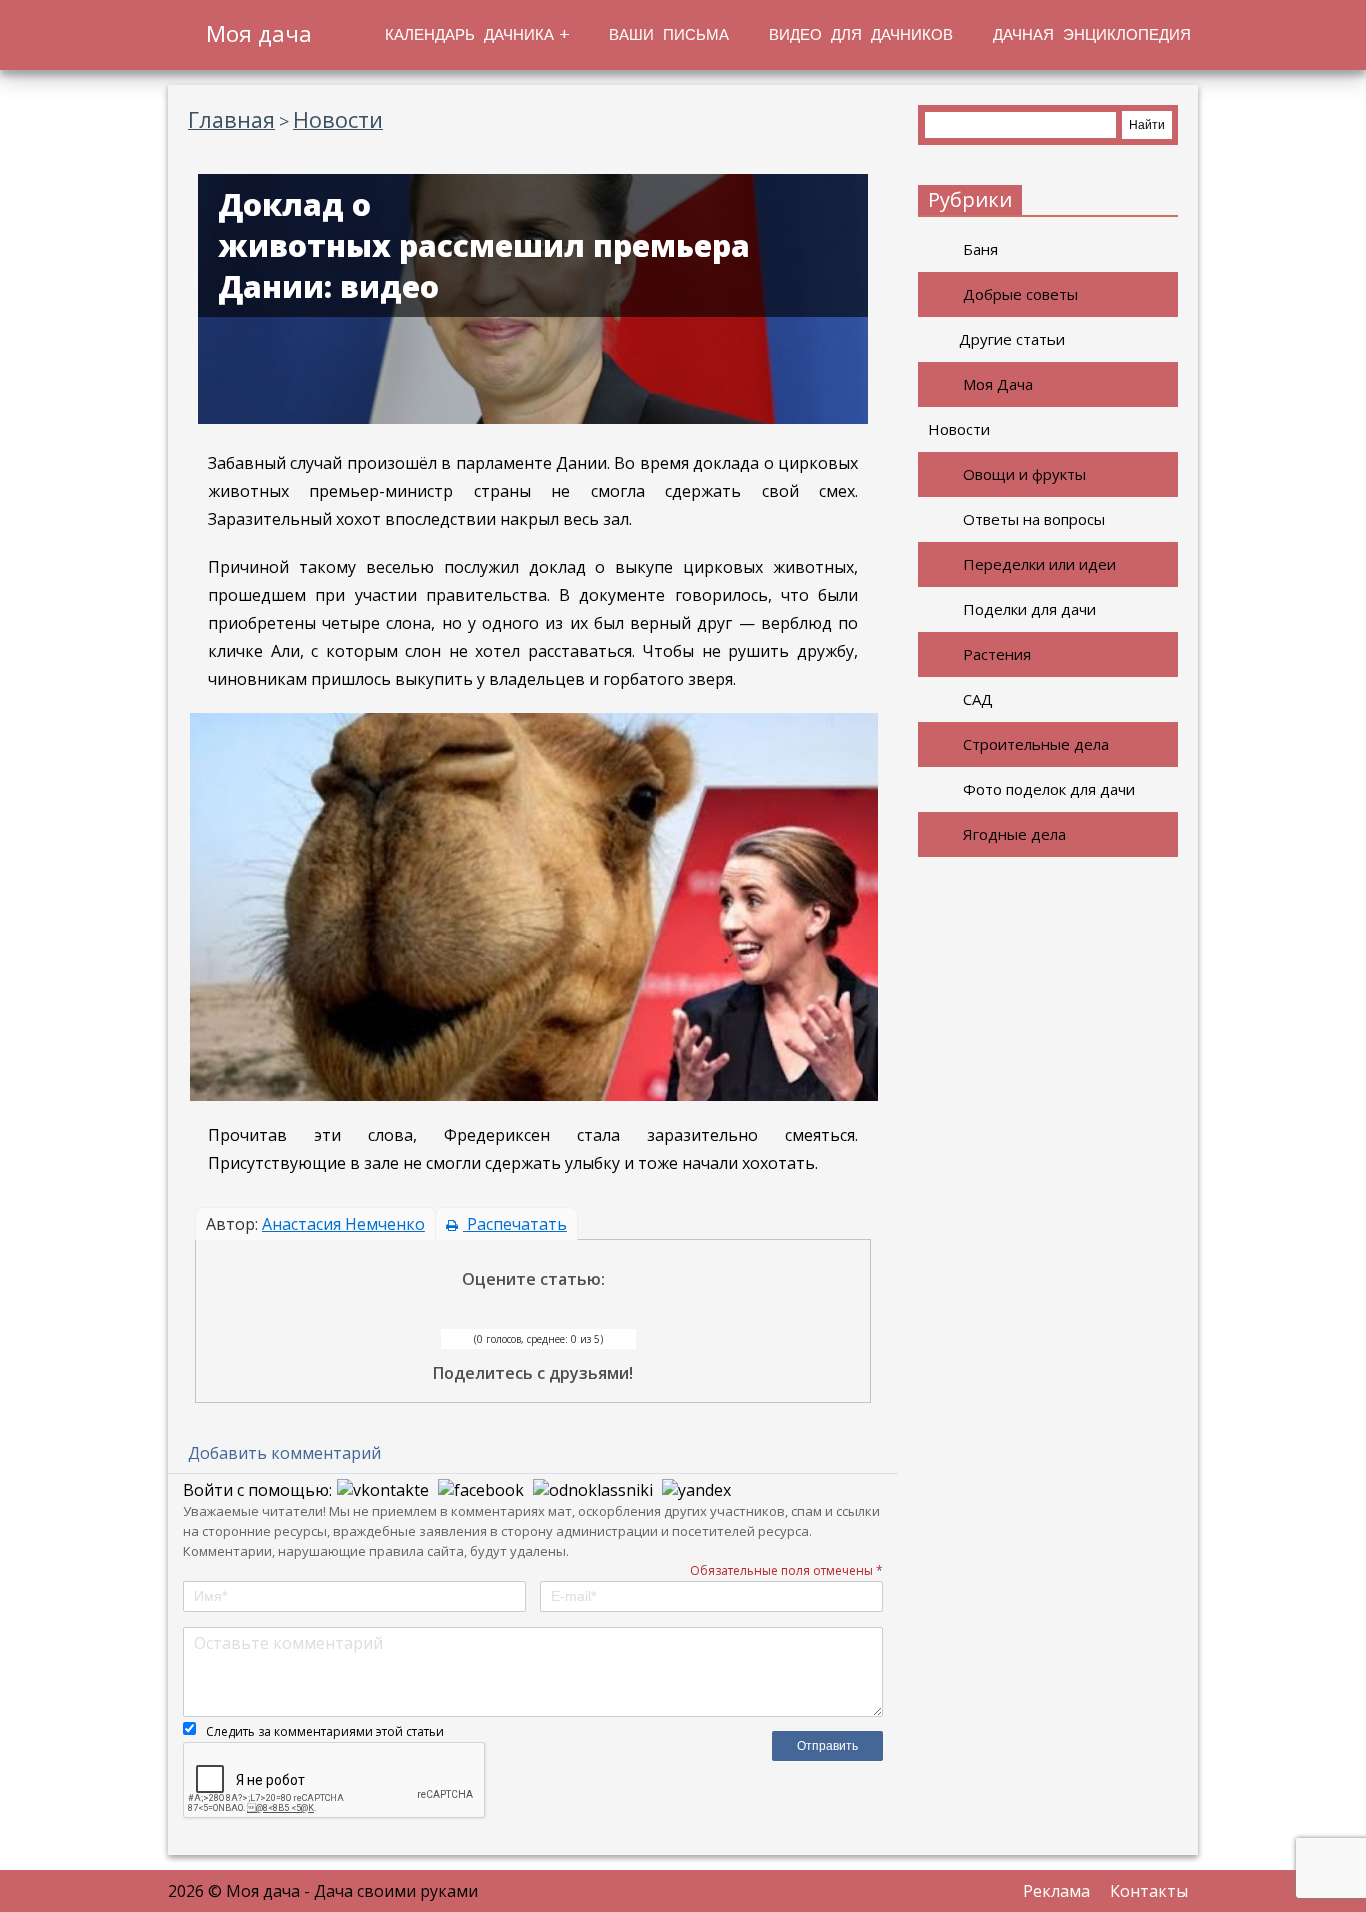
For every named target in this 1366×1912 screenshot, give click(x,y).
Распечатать (515, 1224)
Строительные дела (1036, 744)
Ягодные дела (1014, 834)
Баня (980, 249)
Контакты (1149, 1891)
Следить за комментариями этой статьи (325, 1731)
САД (978, 699)
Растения (997, 654)
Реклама (1056, 1891)
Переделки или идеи (1039, 564)
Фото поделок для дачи (1049, 789)
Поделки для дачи (1029, 609)
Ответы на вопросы (1034, 519)
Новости (959, 429)
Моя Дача (998, 384)
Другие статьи (1012, 339)
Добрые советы (1020, 294)
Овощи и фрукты (1024, 474)
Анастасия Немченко (343, 1224)
